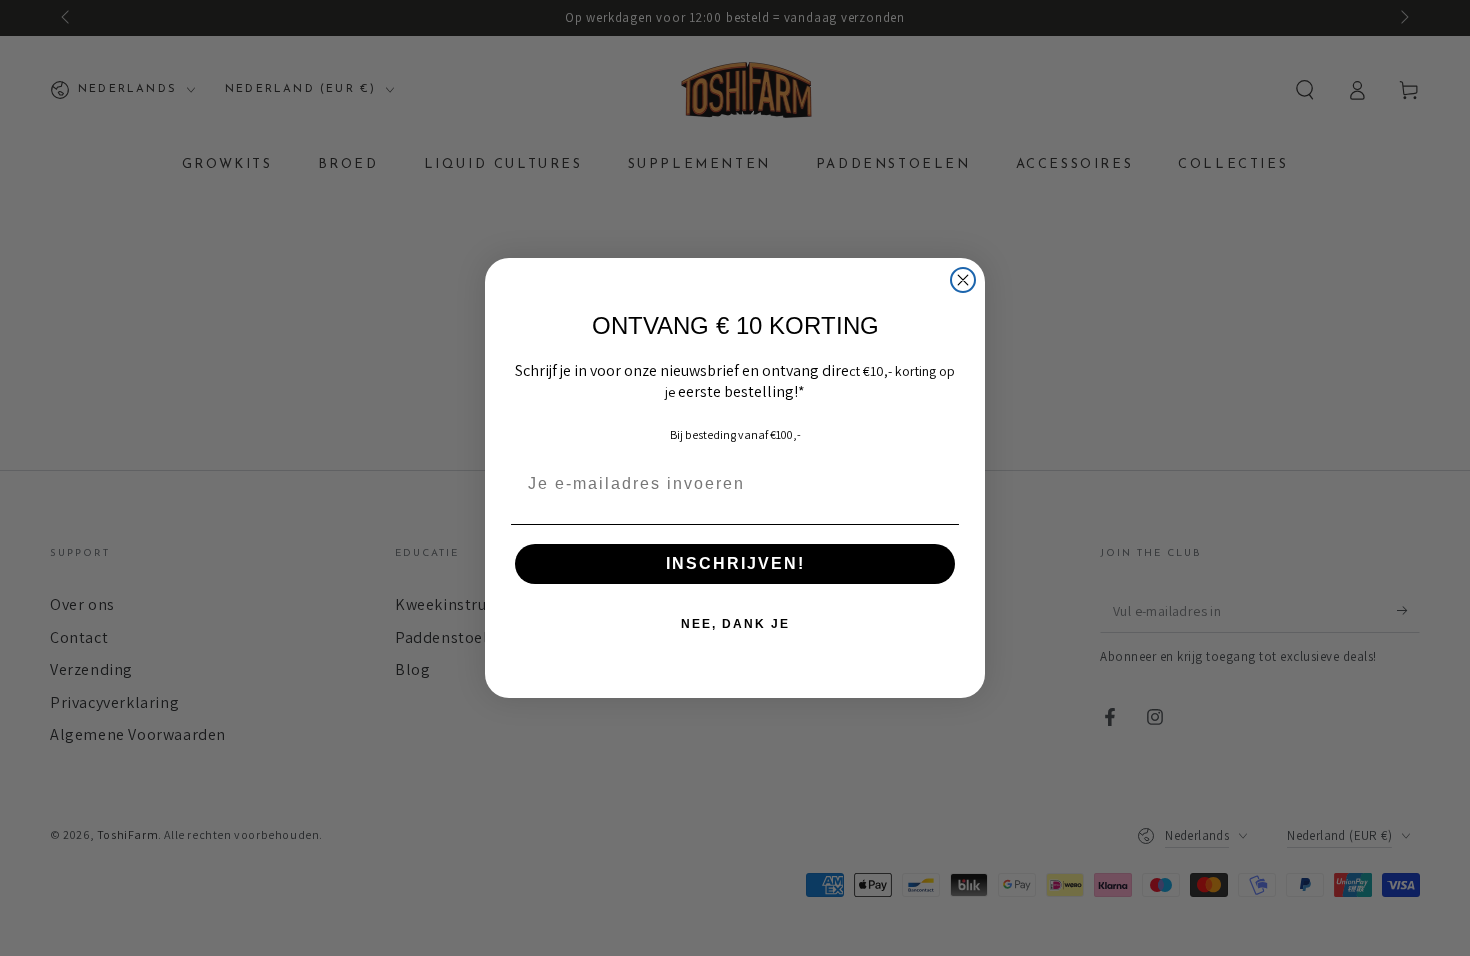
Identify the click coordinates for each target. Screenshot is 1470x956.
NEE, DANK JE (735, 624)
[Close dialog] (963, 280)
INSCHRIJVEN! (735, 563)
